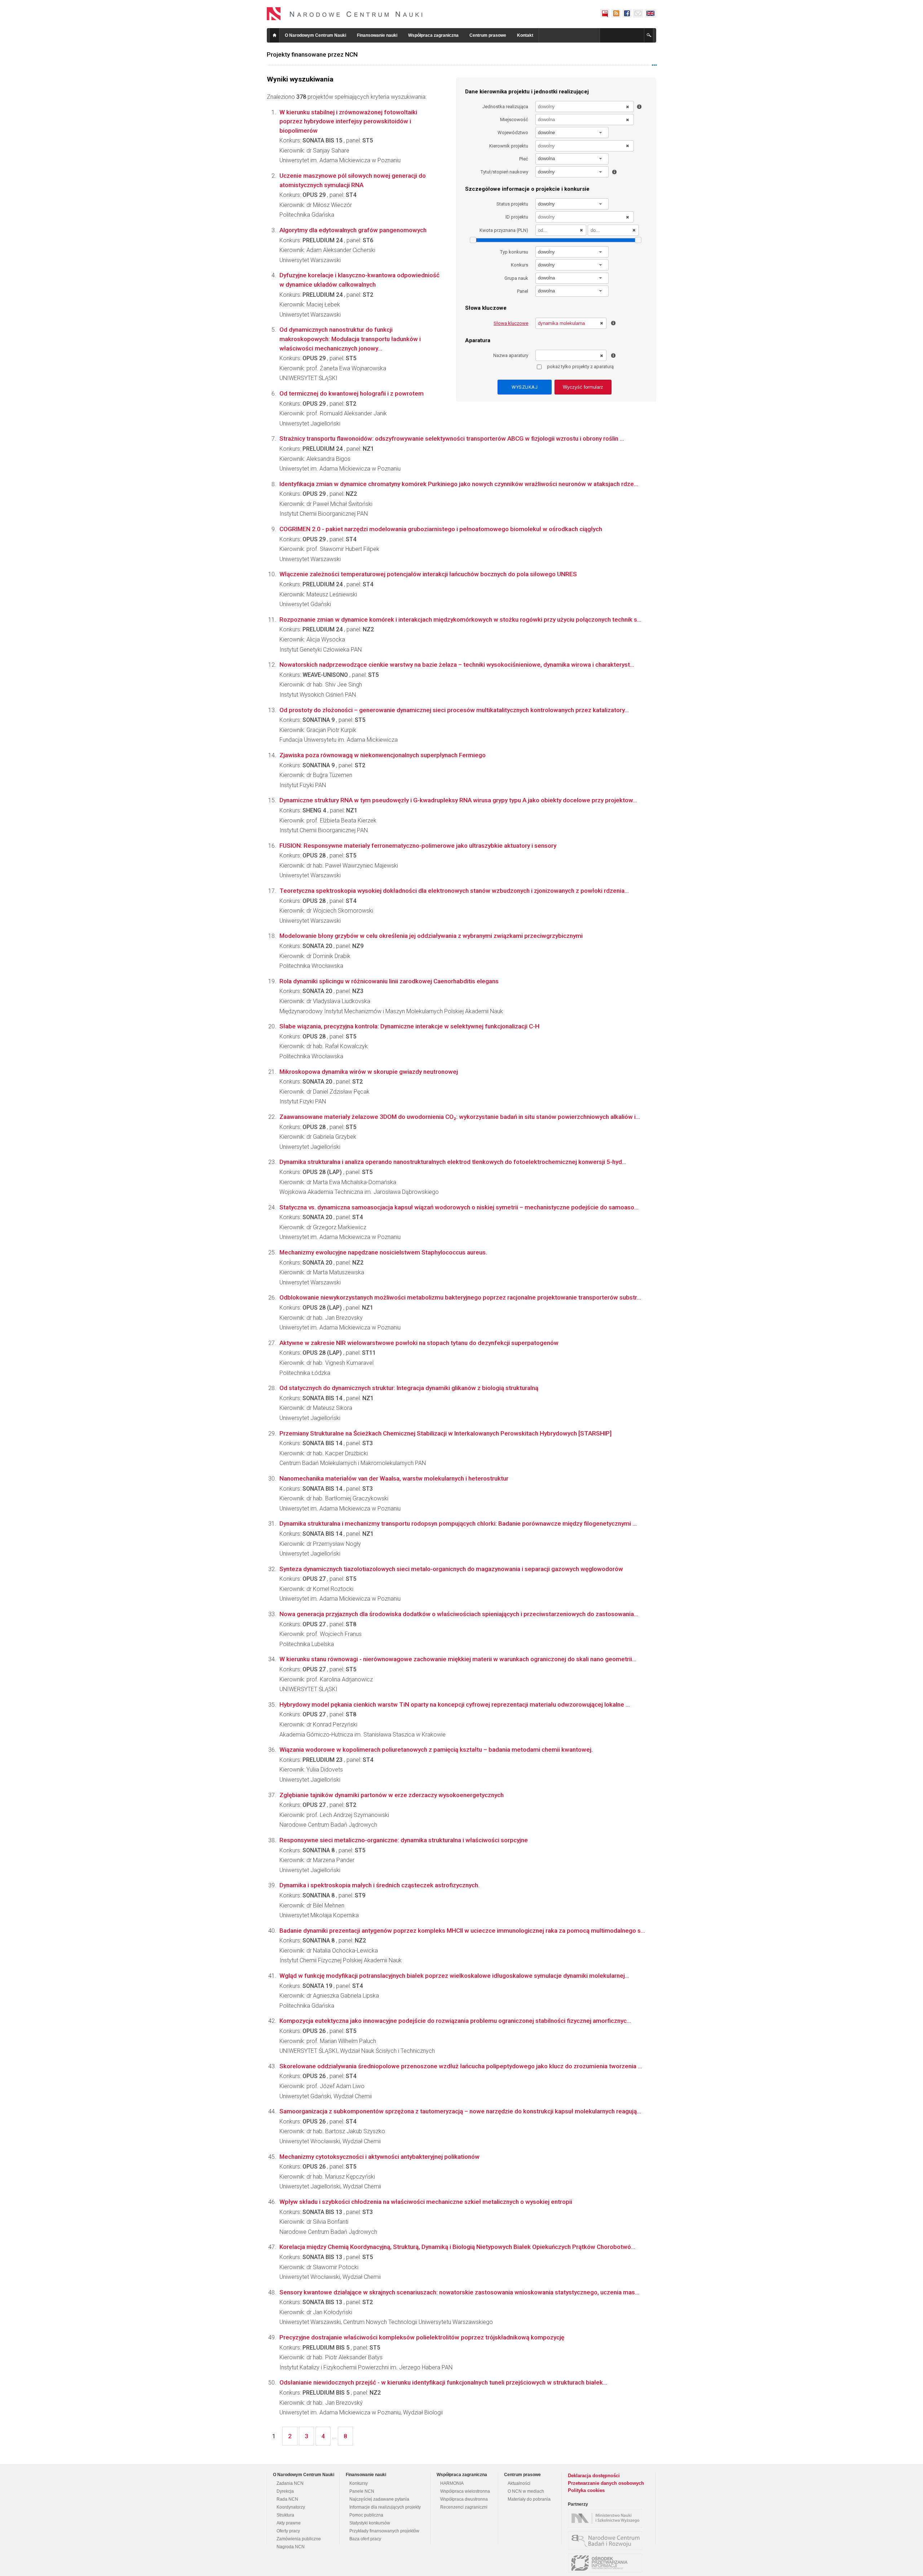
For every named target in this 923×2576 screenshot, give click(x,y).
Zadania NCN (290, 2483)
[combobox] (572, 133)
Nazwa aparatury (511, 355)
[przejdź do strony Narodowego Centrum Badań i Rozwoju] (607, 2541)
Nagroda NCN (291, 2547)
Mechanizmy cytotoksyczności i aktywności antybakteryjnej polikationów (379, 2157)
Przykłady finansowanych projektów (384, 2531)
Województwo (513, 133)
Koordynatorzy (291, 2507)
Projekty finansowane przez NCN (312, 54)
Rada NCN (287, 2499)
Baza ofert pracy (365, 2539)
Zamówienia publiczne (299, 2539)
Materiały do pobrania (529, 2499)
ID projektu (517, 217)
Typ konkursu (514, 252)
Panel (523, 291)
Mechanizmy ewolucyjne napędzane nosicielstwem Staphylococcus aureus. (383, 1252)
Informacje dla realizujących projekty (385, 2507)
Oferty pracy (288, 2531)
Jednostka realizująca (505, 107)
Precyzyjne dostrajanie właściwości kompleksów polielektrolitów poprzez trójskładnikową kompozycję (422, 2337)
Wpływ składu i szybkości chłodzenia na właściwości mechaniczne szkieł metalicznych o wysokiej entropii (426, 2202)
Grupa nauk (516, 278)
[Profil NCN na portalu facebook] (627, 13)
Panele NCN (362, 2491)
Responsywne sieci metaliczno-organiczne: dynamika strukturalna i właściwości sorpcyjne (404, 1840)
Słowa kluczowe (511, 323)
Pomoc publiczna (366, 2515)
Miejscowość (514, 120)
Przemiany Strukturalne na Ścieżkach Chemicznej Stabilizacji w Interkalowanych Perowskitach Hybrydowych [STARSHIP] (445, 1433)
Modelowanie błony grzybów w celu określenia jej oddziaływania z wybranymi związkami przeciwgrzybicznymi (431, 936)
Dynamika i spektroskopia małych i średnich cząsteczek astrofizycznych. (379, 1885)
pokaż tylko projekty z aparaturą (580, 367)
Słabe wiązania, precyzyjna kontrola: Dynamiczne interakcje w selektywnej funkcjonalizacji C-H (409, 1026)
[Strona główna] (345, 14)
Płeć (524, 159)
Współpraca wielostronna (465, 2491)
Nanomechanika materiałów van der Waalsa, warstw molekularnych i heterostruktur (394, 1478)
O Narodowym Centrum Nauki (315, 35)
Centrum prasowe (488, 35)
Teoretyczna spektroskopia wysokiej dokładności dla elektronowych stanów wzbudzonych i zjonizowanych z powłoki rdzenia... (454, 891)
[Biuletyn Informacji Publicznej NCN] (605, 13)
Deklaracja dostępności (594, 2476)
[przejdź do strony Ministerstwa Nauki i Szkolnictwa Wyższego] (607, 2518)
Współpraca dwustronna (464, 2499)
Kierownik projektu (509, 146)
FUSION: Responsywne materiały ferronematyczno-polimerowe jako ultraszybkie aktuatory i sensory (418, 846)
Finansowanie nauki (377, 35)
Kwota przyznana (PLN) (504, 230)
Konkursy (359, 2483)
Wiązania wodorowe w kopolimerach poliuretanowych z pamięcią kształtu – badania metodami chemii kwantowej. (436, 1750)
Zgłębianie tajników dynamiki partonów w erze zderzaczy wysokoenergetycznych (392, 1795)
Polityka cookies (586, 2490)
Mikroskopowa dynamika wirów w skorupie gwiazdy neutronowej (369, 1072)
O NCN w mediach (526, 2491)
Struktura (285, 2515)
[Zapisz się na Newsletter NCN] (638, 13)
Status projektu (512, 204)
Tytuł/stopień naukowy (504, 172)
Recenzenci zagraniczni (464, 2507)
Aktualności (519, 2483)
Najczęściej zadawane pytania (379, 2499)
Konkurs (520, 265)
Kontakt (525, 35)
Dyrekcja (285, 2491)
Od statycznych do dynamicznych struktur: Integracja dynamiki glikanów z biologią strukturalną (409, 1388)
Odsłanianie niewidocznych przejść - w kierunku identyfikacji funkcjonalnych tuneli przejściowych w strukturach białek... (443, 2382)
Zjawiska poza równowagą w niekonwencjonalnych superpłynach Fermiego (383, 755)
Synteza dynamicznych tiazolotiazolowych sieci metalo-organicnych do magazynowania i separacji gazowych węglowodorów (451, 1569)
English (650, 13)
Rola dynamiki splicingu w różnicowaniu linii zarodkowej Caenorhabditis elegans (389, 981)
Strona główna (274, 35)
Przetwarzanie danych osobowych (606, 2483)
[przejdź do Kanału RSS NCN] (616, 13)
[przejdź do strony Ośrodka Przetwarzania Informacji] (607, 2563)
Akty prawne (289, 2523)
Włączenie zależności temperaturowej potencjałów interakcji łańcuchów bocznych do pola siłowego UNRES (428, 574)
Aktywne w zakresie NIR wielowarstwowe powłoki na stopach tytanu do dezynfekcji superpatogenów (419, 1343)
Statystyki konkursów (370, 2523)
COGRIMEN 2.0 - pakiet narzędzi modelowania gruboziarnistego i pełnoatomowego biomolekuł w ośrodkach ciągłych (441, 529)
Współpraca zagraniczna (433, 35)
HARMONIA (452, 2483)
